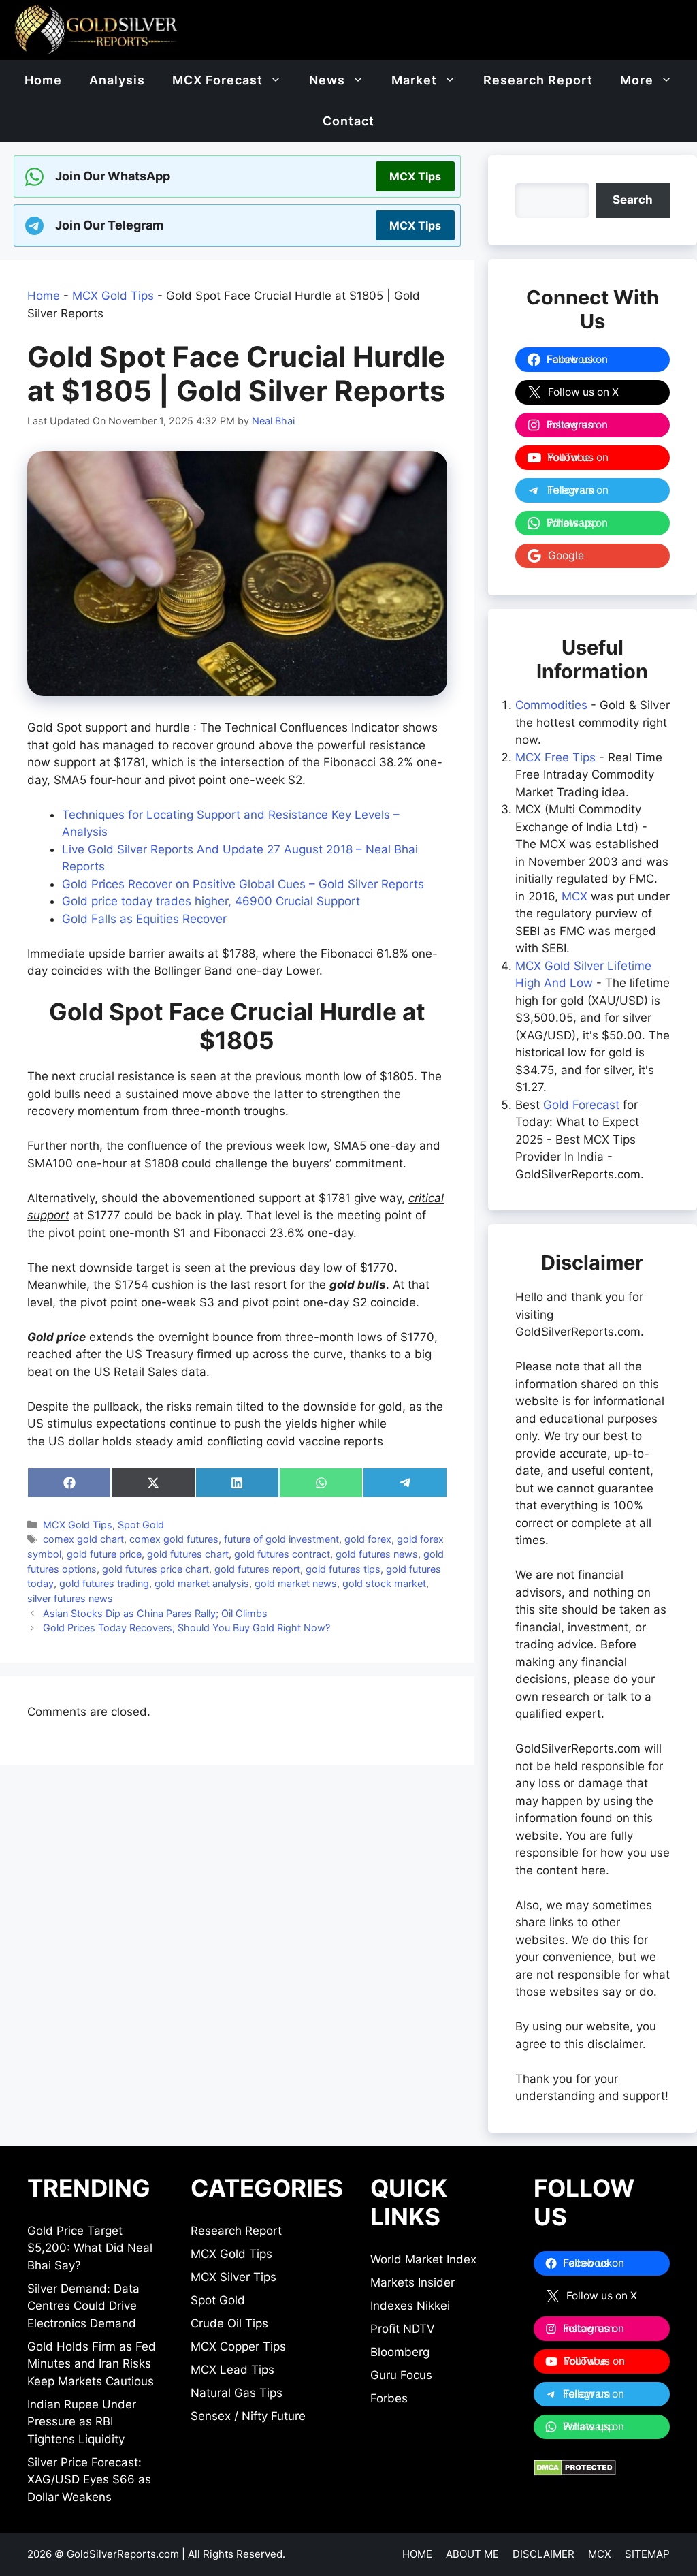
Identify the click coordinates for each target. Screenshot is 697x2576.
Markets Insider (412, 2282)
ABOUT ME (472, 2554)
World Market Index (423, 2259)
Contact (348, 121)
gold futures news (377, 1554)
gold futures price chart (156, 1569)
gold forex (368, 1539)
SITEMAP (647, 2554)
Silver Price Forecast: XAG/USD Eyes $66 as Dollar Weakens (89, 2480)
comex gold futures (174, 1539)
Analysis (117, 80)
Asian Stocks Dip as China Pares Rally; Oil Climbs (155, 1613)
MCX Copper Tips (238, 2346)
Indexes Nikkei (410, 2306)
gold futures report (257, 1569)
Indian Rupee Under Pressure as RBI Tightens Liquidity (82, 2422)
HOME (417, 2554)
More (637, 80)
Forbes (389, 2398)
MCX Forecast (217, 80)
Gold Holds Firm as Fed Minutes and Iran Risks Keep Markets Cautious (92, 2364)
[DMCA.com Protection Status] (575, 2472)
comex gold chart (83, 1539)
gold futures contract (282, 1554)
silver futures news (70, 1598)
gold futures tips (343, 1569)
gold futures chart (188, 1554)
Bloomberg (400, 2352)
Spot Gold (141, 1525)
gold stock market (384, 1583)
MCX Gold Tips (113, 296)
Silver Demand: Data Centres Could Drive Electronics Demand (83, 2306)
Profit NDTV (403, 2329)
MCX (574, 896)
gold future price (104, 1554)
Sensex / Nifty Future (248, 2416)
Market (414, 80)
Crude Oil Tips (229, 2323)
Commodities (551, 705)
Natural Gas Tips (237, 2393)
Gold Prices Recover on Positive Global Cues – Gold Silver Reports (243, 884)
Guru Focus (401, 2375)
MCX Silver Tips (233, 2277)
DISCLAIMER (544, 2554)
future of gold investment (281, 1539)
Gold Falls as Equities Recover (144, 919)
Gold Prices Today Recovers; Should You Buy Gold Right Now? (187, 1628)
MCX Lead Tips (232, 2370)
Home (43, 80)
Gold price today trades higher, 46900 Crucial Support (211, 901)
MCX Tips (415, 176)
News (327, 80)
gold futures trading (104, 1583)
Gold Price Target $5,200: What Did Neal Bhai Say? (90, 2248)
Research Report (538, 80)
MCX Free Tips (555, 757)
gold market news (296, 1583)
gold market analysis (202, 1583)
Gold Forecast (581, 1105)
